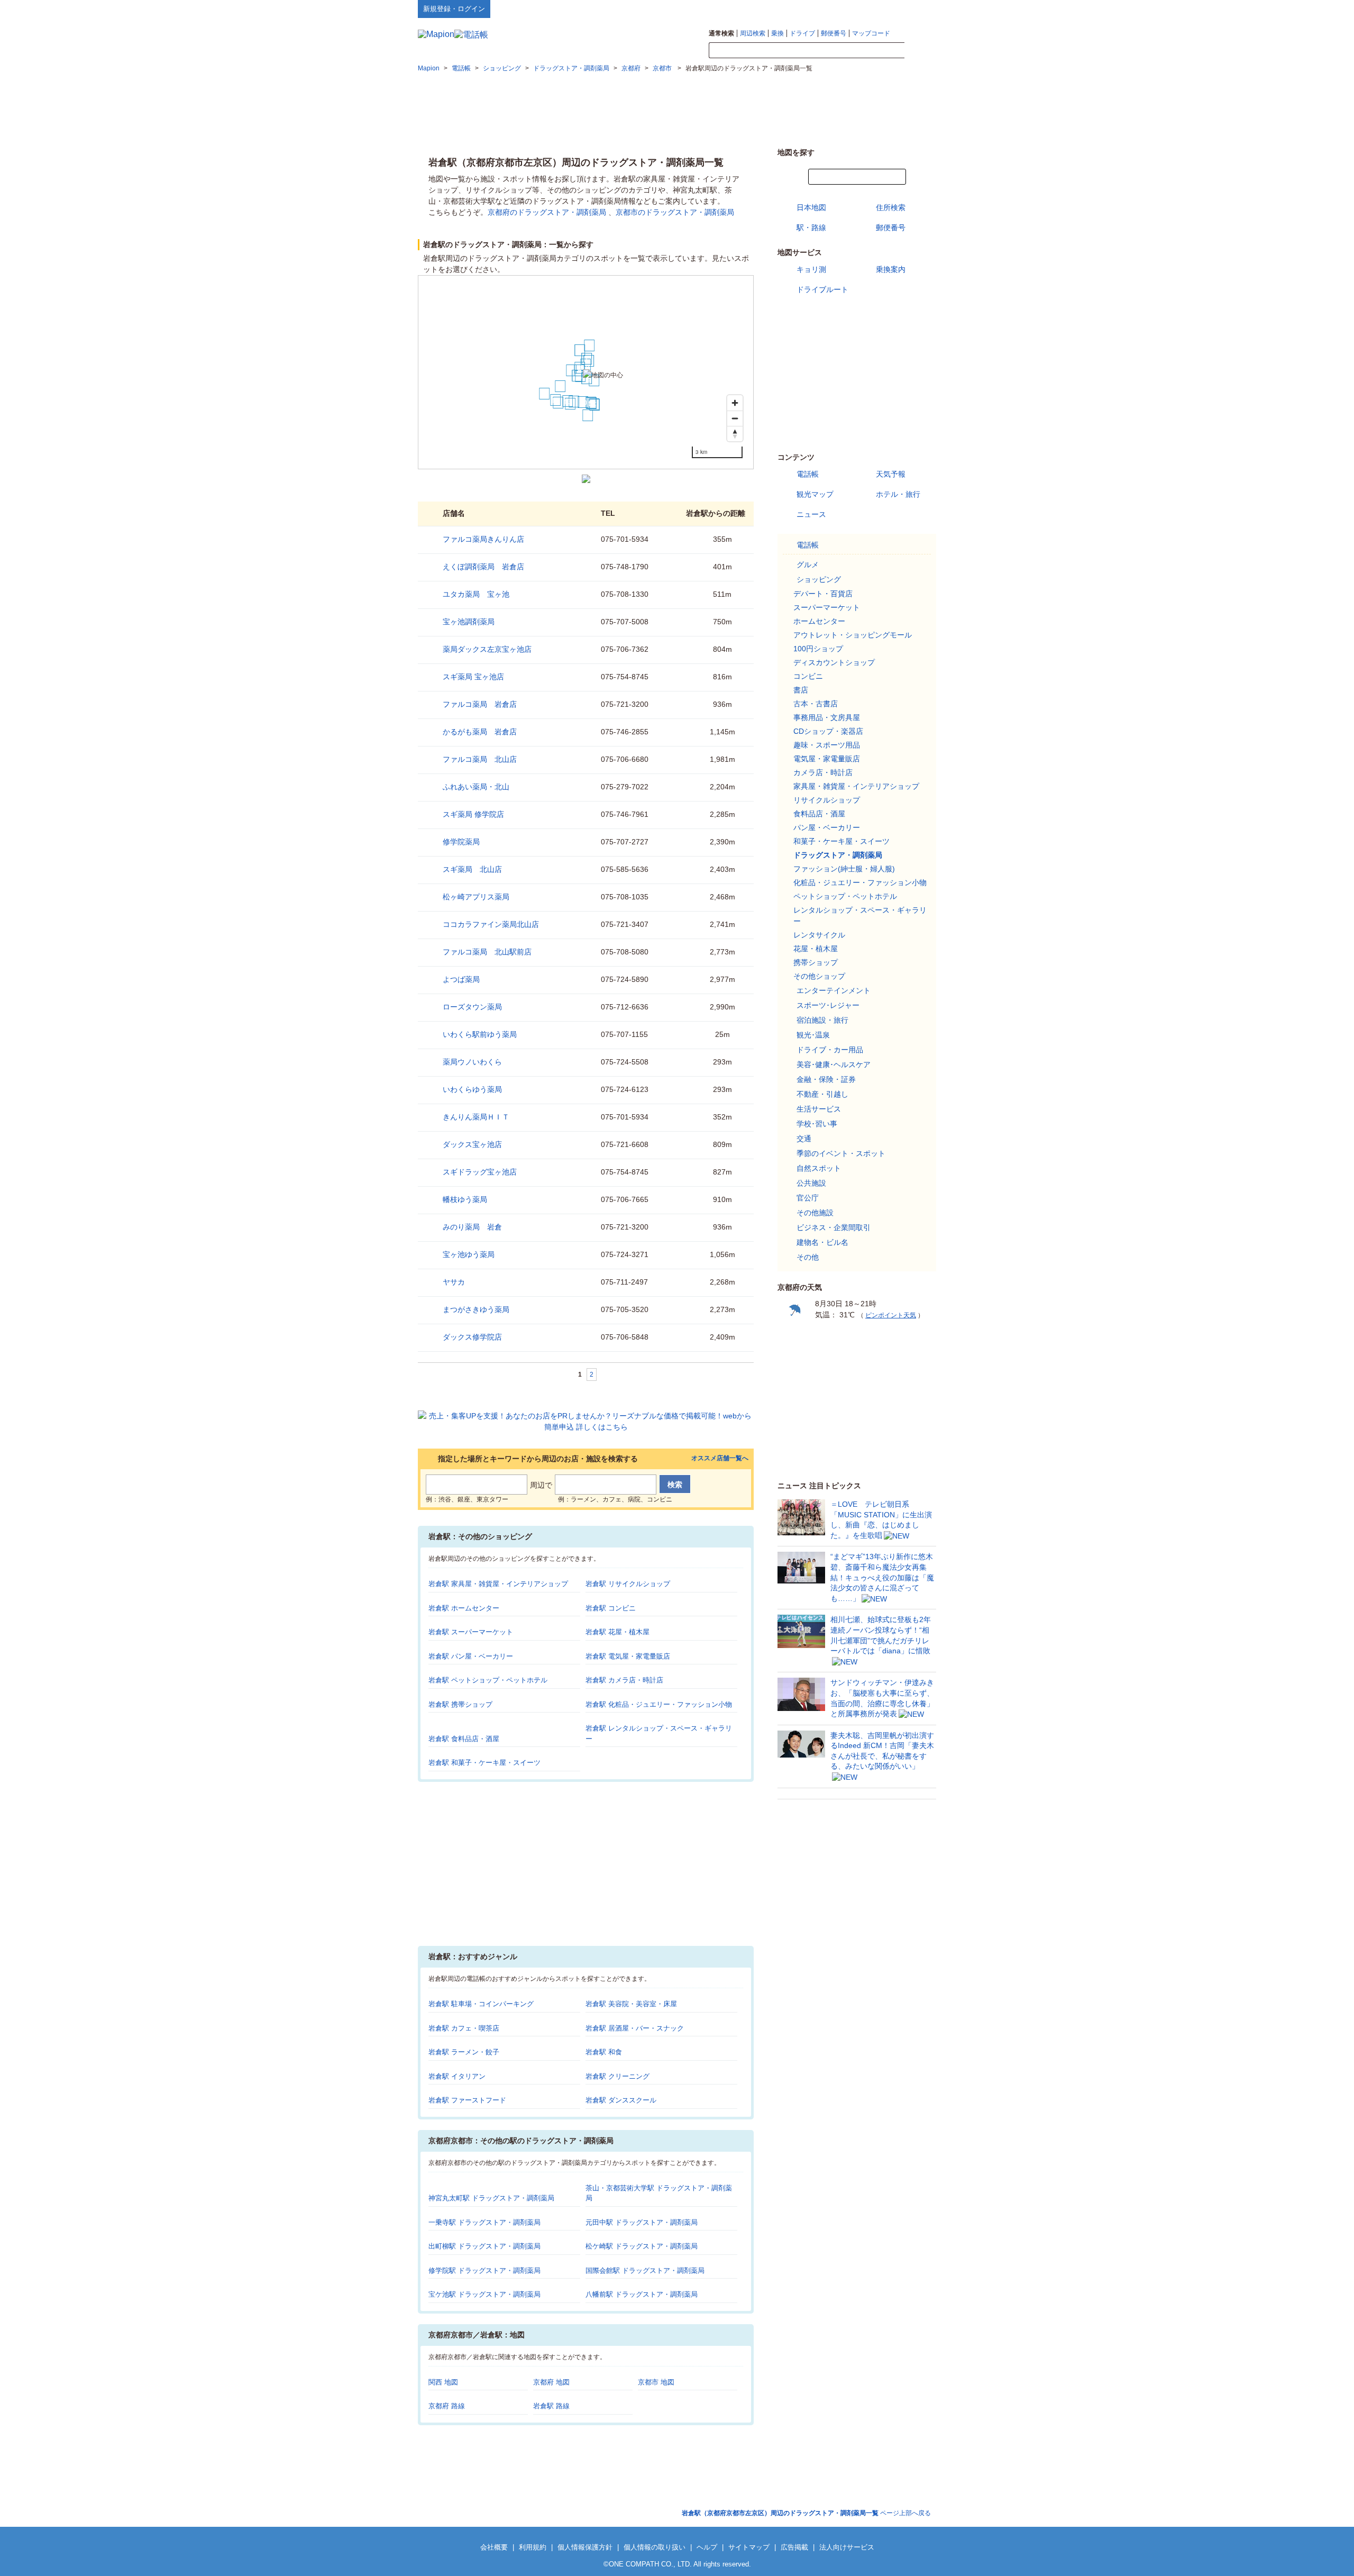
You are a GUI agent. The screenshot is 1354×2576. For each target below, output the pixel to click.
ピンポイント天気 (891, 1315)
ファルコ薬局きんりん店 (483, 539)
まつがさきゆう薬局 (476, 1309)
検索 (920, 51)
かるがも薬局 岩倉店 (480, 732)
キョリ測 (811, 269)
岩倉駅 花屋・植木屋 (617, 1632)
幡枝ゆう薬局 (465, 1199)
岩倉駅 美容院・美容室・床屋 (631, 2004)
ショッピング (819, 579)
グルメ (808, 565)
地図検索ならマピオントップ (832, 8)
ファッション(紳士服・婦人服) (844, 869)
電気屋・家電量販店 (827, 759)
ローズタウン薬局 (472, 1007)
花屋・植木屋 (816, 949)
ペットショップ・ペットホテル (845, 896)
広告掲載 (794, 2547)
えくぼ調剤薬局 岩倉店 (483, 567)
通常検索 (721, 33)
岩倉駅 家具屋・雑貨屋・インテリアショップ (498, 1584)
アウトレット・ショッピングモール (853, 635)
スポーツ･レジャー (828, 1005)
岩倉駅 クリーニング (617, 2076)
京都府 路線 (447, 2406)
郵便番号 (834, 33)
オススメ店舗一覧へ (720, 1458)
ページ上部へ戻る (806, 2513)
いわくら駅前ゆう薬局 (480, 1034)
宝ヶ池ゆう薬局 (469, 1254)
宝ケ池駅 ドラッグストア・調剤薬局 (484, 2294)
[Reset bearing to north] (735, 434)
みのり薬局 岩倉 (472, 1227)
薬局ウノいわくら (472, 1062)
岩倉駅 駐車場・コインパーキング (481, 2004)
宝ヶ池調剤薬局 (469, 622)
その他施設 (815, 1213)
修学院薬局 (461, 842)
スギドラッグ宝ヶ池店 (480, 1172)
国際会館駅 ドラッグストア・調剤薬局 (645, 2270)
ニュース (811, 514)
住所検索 (891, 207)
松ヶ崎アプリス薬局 (476, 897)
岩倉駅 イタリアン (457, 2076)
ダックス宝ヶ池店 (472, 1144)
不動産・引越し (822, 1094)
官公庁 (808, 1198)
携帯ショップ (816, 962)
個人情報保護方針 (585, 2547)
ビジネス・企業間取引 (834, 1227)
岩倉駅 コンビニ (611, 1608)
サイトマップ (919, 8)
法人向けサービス (847, 2547)
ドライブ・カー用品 (830, 1050)
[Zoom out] (735, 418)
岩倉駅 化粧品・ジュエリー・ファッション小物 (659, 1704)
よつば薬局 (461, 979)
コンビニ (808, 676)
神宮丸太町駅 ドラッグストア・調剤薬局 (491, 2198)
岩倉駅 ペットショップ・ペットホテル (488, 1680)
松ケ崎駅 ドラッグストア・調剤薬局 (642, 2246)
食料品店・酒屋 (819, 814)
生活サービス (819, 1109)
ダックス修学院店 (472, 1337)
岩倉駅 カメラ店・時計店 (624, 1680)
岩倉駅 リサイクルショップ (628, 1584)
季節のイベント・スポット (841, 1153)
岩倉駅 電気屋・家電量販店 (628, 1656)
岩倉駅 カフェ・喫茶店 (464, 2028)
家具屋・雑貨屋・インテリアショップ (856, 786)
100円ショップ (818, 649)
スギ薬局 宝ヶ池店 (473, 677)
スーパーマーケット (827, 607)
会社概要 (494, 2547)
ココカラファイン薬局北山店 (491, 924)
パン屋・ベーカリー (827, 827)
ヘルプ (886, 8)
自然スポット (819, 1168)
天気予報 (891, 474)
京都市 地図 (656, 2382)
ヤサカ (454, 1282)
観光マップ (815, 494)
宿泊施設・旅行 (822, 1020)
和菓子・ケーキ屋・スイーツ (841, 841)
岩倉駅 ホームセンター (464, 1608)
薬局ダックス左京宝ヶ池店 (487, 649)
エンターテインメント (834, 990)
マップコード (871, 33)
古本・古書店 (816, 704)
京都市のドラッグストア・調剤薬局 (675, 212)
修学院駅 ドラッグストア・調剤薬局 (484, 2270)
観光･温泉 (813, 1035)
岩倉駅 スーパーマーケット (471, 1632)
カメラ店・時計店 (823, 772)
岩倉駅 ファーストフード (467, 2100)
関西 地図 (443, 2382)
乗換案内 (891, 269)
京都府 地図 (551, 2382)
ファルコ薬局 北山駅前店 (487, 952)
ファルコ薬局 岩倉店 (480, 704)
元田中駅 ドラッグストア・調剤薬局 (642, 2222)
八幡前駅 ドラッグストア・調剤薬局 (642, 2294)
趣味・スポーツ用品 (827, 745)
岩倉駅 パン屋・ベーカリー (471, 1656)
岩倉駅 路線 (551, 2406)
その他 (808, 1257)
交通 (804, 1139)
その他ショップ (819, 976)
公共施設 (811, 1183)
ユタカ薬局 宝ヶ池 (476, 594)
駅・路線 (811, 227)
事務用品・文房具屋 (827, 717)
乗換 (777, 33)
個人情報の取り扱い (655, 2547)
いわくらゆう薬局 (472, 1089)
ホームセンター (819, 621)
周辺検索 (753, 33)
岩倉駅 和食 (604, 2052)
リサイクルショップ (827, 800)
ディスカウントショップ (834, 662)
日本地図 (811, 207)
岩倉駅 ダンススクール (621, 2100)
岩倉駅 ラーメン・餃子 (464, 2052)
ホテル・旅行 (898, 494)
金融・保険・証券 (826, 1079)
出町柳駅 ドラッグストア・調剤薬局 (484, 2246)
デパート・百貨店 (823, 594)
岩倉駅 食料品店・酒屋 (464, 1739)
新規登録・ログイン (454, 9)
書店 (801, 690)
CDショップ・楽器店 (828, 731)
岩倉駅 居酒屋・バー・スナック (635, 2028)
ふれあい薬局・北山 (476, 787)
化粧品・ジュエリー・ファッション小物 (860, 882)
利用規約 (533, 2547)
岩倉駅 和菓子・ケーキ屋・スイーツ (484, 1763)
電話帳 (808, 474)
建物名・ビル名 (822, 1242)
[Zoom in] (735, 403)
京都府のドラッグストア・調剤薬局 (547, 212)
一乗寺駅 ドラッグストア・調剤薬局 (484, 2222)
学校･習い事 (817, 1124)
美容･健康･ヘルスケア (834, 1064)
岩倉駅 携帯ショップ (460, 1704)
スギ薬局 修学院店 (473, 814)
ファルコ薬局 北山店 (480, 759)
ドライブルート (822, 289)
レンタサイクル (819, 935)
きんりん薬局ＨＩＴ (476, 1117)
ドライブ (802, 33)
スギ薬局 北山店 (472, 869)
